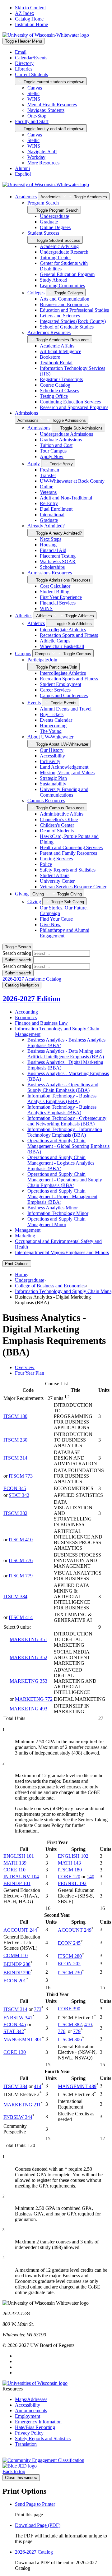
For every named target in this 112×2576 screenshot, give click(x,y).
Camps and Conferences (64, 695)
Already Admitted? (46, 526)
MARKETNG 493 (28, 1709)
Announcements (31, 2410)
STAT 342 (19, 1495)
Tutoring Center (55, 258)
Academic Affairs (57, 346)
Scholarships (52, 567)
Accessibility (52, 756)
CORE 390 (69, 2009)
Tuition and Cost (56, 445)
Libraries (24, 69)
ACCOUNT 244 (20, 1930)
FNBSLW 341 (18, 2018)
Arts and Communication (65, 299)
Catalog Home (29, 19)
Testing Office (54, 396)
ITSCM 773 (21, 1476)
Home (21, 1274)
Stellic (33, 93)
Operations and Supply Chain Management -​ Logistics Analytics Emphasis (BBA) (61, 1163)
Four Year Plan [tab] (30, 1373)
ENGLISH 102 (73, 1856)
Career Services (55, 690)
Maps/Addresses (31, 2399)
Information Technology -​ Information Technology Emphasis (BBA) (65, 1132)
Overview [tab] (25, 1367)
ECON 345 (15, 1488)
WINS (34, 99)
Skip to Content (30, 8)
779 (77, 2031)
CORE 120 (69, 1877)
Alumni (22, 168)
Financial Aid (53, 550)
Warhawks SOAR (58, 561)
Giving (22, 894)
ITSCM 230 (15, 1440)
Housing (48, 545)
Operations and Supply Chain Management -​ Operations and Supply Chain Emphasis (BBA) (65, 1180)
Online (47, 487)
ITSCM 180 (15, 1416)
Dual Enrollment (56, 509)
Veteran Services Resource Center (73, 887)
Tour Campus (53, 451)
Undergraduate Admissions (66, 434)
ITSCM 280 (70, 1956)
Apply (34, 464)
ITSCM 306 (70, 2040)
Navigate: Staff (42, 152)
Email (21, 52)
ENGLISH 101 (19, 1856)
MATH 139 (15, 1863)
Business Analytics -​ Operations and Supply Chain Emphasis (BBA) (63, 1087)
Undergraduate (54, 216)
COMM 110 (16, 1955)
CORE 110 (14, 1870)
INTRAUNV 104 (21, 1877)
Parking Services (56, 859)
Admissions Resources (50, 573)
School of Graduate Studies (67, 327)
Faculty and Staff (32, 121)
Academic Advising (59, 246)
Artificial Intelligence (61, 351)
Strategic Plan (53, 778)
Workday (36, 157)
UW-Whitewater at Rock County (72, 481)
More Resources (43, 163)
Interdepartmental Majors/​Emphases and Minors (62, 1252)
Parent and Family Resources (68, 853)
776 (62, 2031)
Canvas (35, 88)
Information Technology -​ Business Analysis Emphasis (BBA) (62, 1099)
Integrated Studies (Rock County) (73, 321)
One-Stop (37, 116)
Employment (28, 2416)
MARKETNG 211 (22, 2105)
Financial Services (58, 603)
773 (38, 2010)
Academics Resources (49, 332)
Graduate (49, 222)
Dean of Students (57, 831)
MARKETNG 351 (28, 1639)
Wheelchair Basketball (62, 646)
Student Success (43, 233)
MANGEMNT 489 (77, 2086)
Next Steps (51, 539)
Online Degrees (55, 227)
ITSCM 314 (15, 1458)
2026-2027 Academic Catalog (32, 979)
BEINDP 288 (17, 1964)
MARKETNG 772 (34, 1699)
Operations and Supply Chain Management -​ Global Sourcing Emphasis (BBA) (68, 1146)
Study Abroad (54, 280)
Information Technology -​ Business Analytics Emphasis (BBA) (62, 1110)
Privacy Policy (29, 2433)
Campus (23, 653)
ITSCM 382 (15, 1513)
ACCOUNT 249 (75, 1930)
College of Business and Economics (50, 1286)
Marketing (25, 1236)
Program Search (43, 203)
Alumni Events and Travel (66, 709)
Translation (26, 2444)
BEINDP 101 (17, 1883)
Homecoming (53, 726)
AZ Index (25, 13)
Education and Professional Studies (74, 310)
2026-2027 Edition (31, 999)
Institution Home (31, 24)
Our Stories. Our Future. (64, 911)
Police (46, 864)
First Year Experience (61, 597)
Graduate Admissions (61, 440)
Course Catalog (55, 385)
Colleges (36, 293)
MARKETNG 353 (28, 1681)
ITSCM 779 (21, 1576)
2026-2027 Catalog (34, 2552)
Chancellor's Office (59, 819)
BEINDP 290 (17, 1973)
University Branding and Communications (64, 792)
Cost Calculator (55, 586)
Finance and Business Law (41, 1023)
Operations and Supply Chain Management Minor (56, 1222)
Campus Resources (46, 800)
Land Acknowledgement (64, 767)
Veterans (48, 492)
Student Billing (55, 592)
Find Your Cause (56, 919)
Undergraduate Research (64, 252)
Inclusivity (50, 761)
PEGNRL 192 (72, 1883)
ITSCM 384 (15, 1596)
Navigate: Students (46, 110)
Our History (52, 750)
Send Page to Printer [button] (35, 2504)
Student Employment (61, 684)
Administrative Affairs (62, 814)
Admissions (26, 413)
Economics (26, 1017)
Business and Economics (64, 304)
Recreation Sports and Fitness (69, 635)
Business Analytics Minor (53, 1208)
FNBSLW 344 (18, 2117)
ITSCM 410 (21, 1540)
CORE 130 (15, 2052)
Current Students (31, 74)
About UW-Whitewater (50, 737)
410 (88, 2024)
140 (91, 1877)
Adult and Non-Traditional (66, 498)
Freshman (49, 470)
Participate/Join (42, 660)
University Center (57, 881)
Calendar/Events (31, 58)
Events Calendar (56, 720)
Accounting (26, 1012)
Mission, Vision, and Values (67, 773)
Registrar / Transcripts (61, 379)
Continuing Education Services (70, 402)
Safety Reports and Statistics (68, 870)
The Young (51, 731)
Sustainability (53, 784)
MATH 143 (69, 1863)
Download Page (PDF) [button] (38, 2525)
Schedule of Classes (59, 391)
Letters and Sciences (60, 316)
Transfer (48, 475)
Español (23, 174)
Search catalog (17, 953)
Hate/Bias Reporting (35, 2427)
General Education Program (67, 274)
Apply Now (52, 456)
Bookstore (50, 357)
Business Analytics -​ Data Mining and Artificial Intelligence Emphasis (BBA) (66, 1054)
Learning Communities (62, 285)
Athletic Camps (55, 641)
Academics (26, 197)
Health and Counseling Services (71, 847)
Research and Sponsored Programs (74, 407)
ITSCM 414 (21, 1617)
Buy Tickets (52, 714)
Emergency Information (38, 2422)
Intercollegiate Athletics (63, 630)
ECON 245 (69, 1943)
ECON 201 (15, 1981)
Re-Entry (49, 503)
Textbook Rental (56, 363)
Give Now (50, 925)
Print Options (17, 1264)
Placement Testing (58, 556)
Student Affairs (55, 875)
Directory (24, 63)
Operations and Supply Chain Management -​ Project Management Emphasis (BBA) (62, 1196)
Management (28, 1230)
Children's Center (57, 825)
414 (38, 2086)
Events (34, 703)
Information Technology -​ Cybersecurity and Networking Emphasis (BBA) (67, 1121)
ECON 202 (69, 1964)
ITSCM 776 (21, 1560)
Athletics (24, 616)
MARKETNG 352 (28, 1657)
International (52, 515)
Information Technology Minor (58, 1213)
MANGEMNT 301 (23, 2040)
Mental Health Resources (52, 105)
